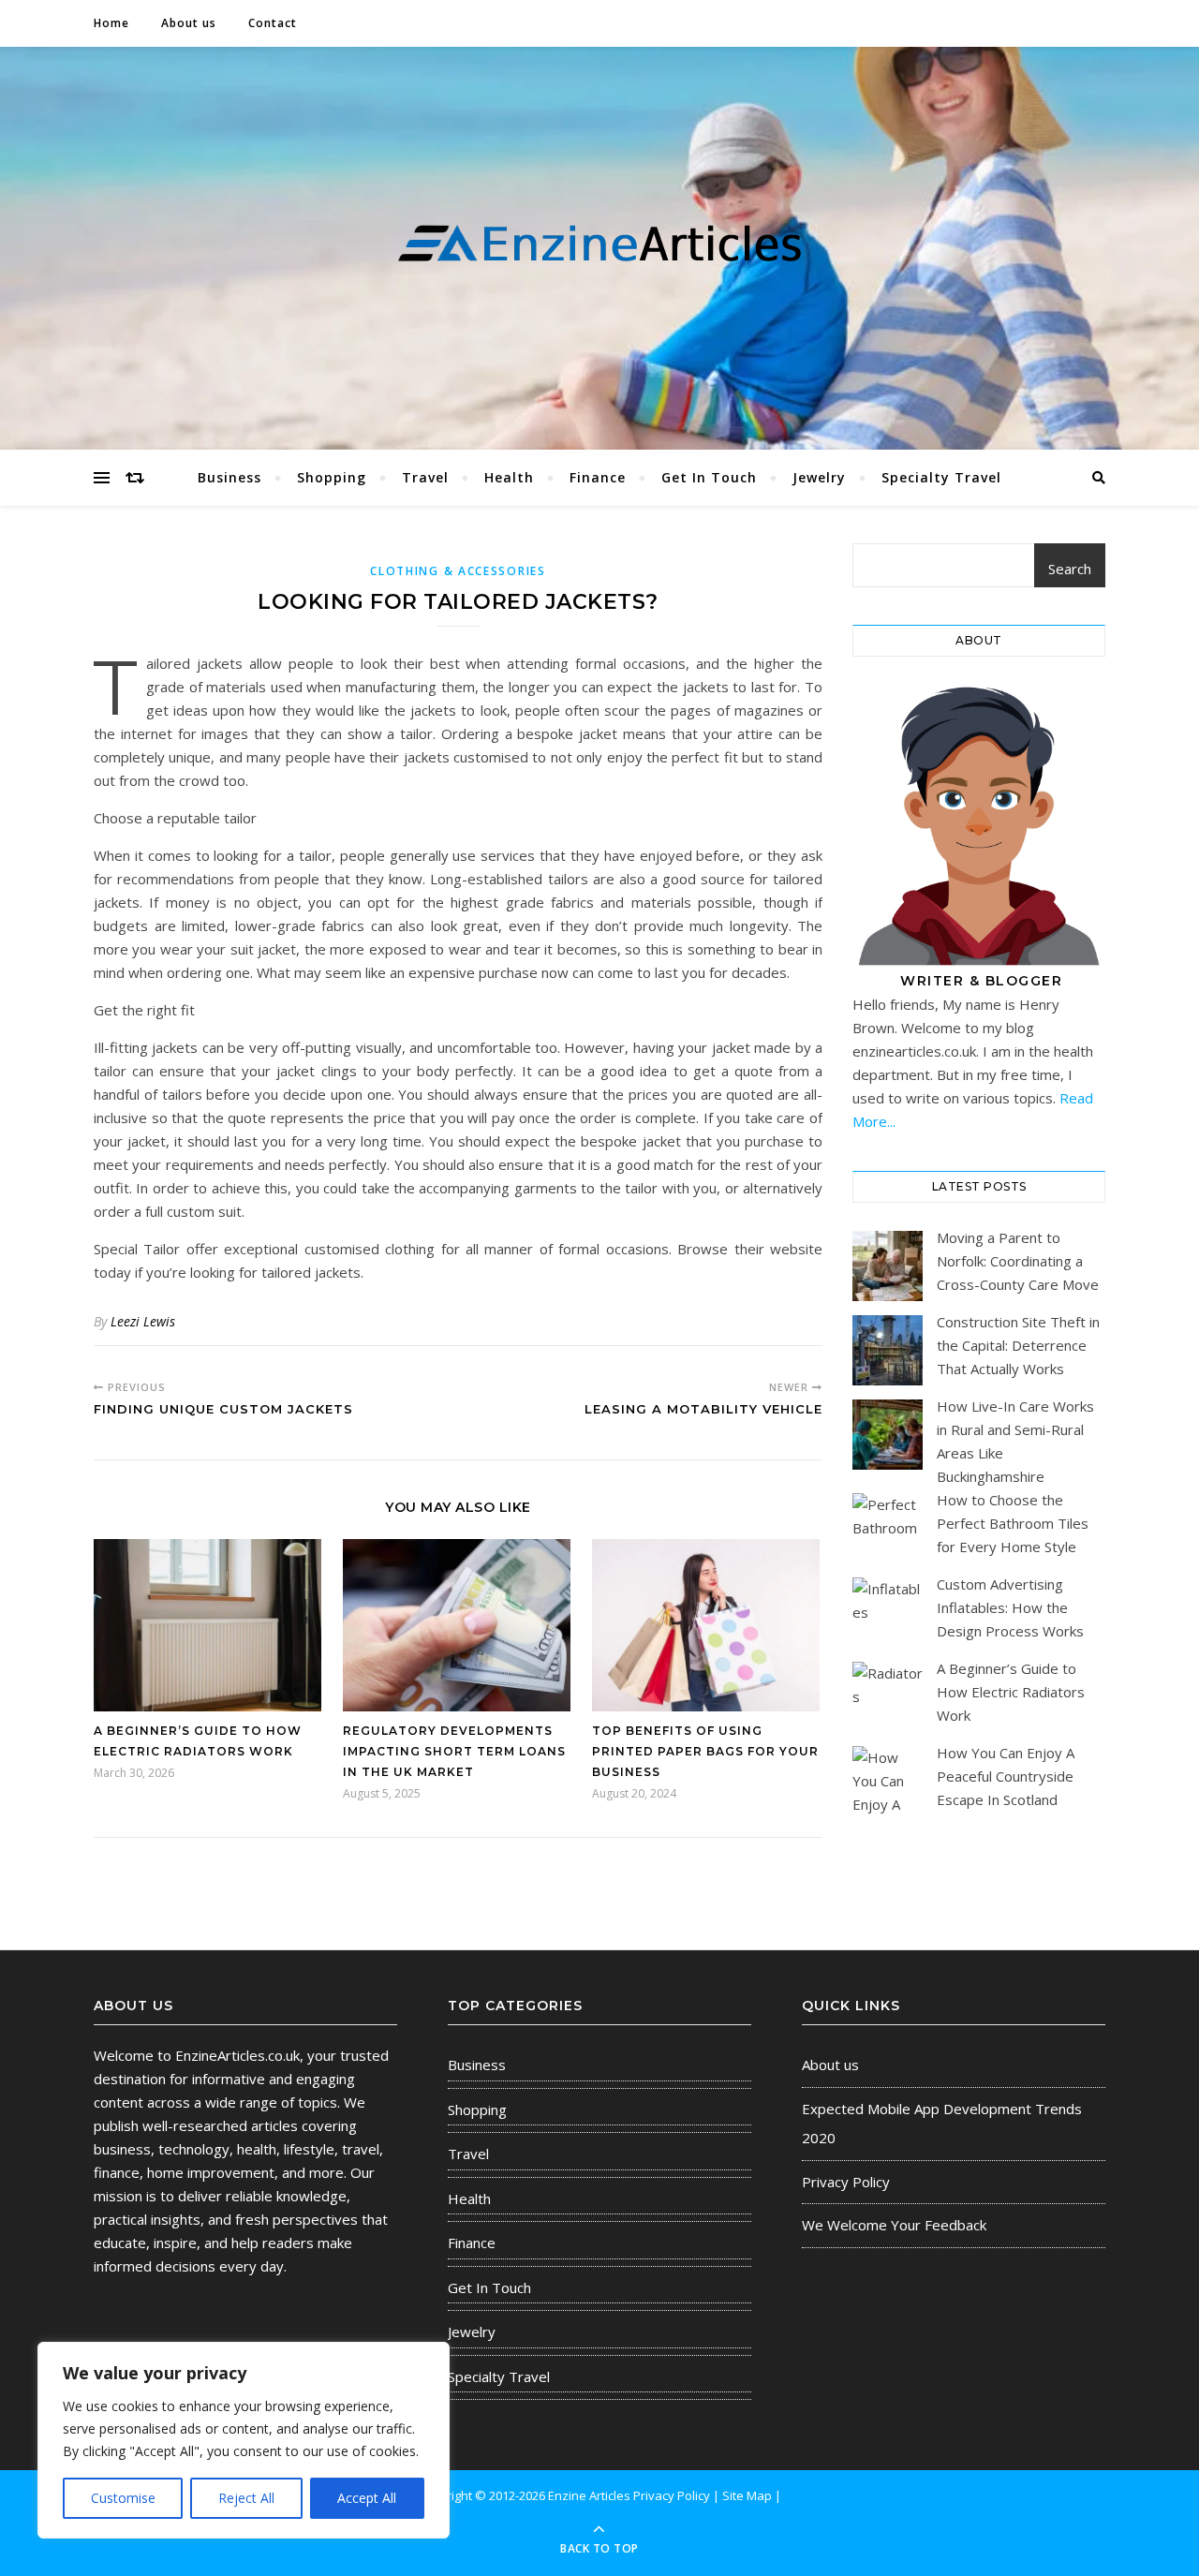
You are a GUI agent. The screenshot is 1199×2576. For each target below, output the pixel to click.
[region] (244, 2440)
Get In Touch (709, 477)
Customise (123, 2498)
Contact (273, 23)
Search (1070, 569)
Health (509, 477)
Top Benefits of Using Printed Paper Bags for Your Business (705, 1751)
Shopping (332, 477)
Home (111, 23)
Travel (425, 477)
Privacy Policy (846, 2182)
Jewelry (819, 477)
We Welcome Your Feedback (894, 2225)
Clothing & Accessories (458, 571)
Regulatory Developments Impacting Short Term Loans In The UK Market (454, 1751)
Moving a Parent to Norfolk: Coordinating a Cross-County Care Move (1018, 1261)
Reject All (246, 2498)
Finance (598, 477)
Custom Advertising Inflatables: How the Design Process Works (1010, 1607)
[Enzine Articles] (599, 244)
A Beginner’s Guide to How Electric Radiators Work (1011, 1692)
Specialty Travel (941, 477)
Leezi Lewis (143, 1321)
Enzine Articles (591, 2495)
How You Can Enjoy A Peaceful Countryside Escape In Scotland (1006, 1776)
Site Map (747, 2495)
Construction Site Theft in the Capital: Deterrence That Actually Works (1018, 1345)
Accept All (367, 2498)
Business (229, 477)
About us (189, 23)
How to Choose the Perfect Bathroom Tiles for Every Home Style (1013, 1523)
